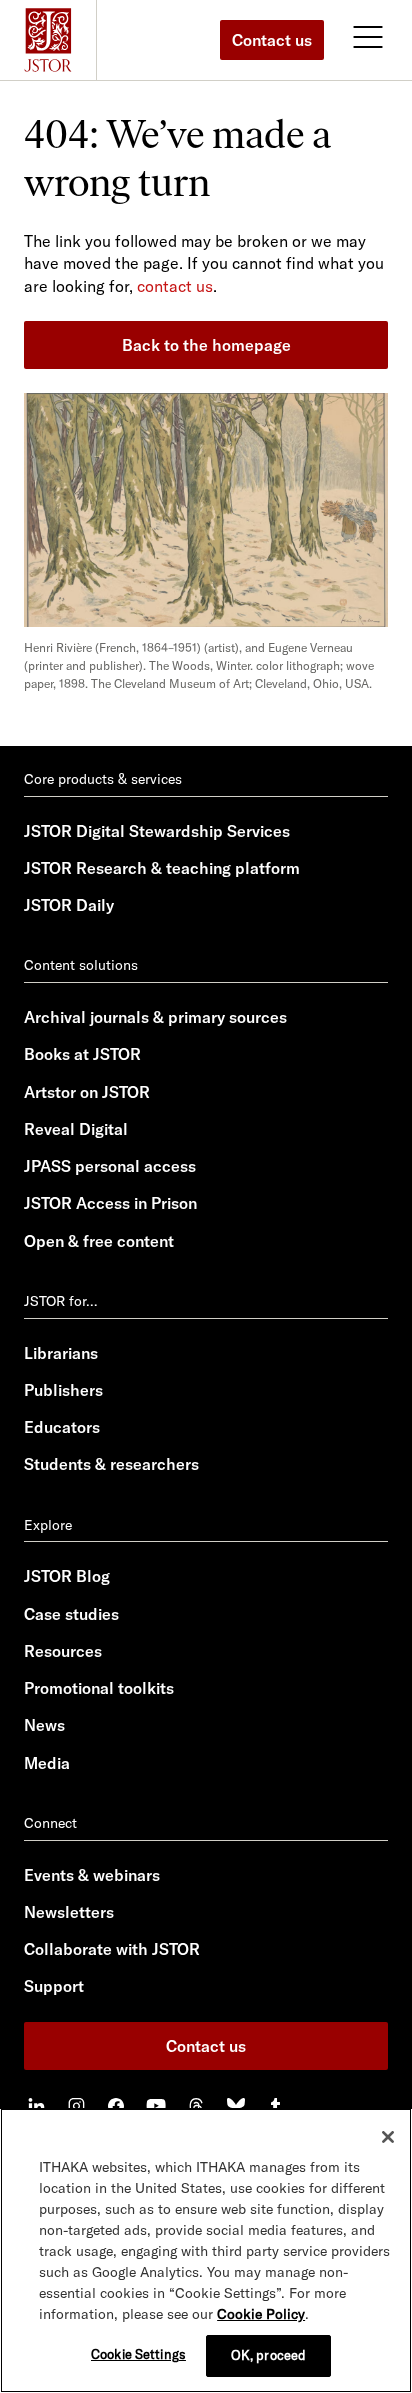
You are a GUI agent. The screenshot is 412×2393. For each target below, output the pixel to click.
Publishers (63, 1390)
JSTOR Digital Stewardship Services (157, 831)
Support (54, 1986)
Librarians (61, 1353)
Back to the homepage (206, 345)
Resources (63, 1651)
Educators (62, 1427)
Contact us (272, 40)
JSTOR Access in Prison (110, 1203)
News (44, 1725)
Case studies (71, 1614)
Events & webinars (92, 1875)
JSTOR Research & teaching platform (162, 868)
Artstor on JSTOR (87, 1092)
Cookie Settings (138, 2354)
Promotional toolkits (99, 1688)
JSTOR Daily (69, 905)
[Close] (388, 2137)
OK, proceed (268, 2355)
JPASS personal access (110, 1166)
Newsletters (69, 1912)
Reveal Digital (76, 1129)
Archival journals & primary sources (155, 1017)
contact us (175, 286)
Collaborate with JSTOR (112, 1949)
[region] (206, 2250)
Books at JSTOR (82, 1054)
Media (47, 1763)
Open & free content (99, 1241)
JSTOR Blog (67, 1576)
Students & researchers (111, 1464)
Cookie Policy (261, 2314)
